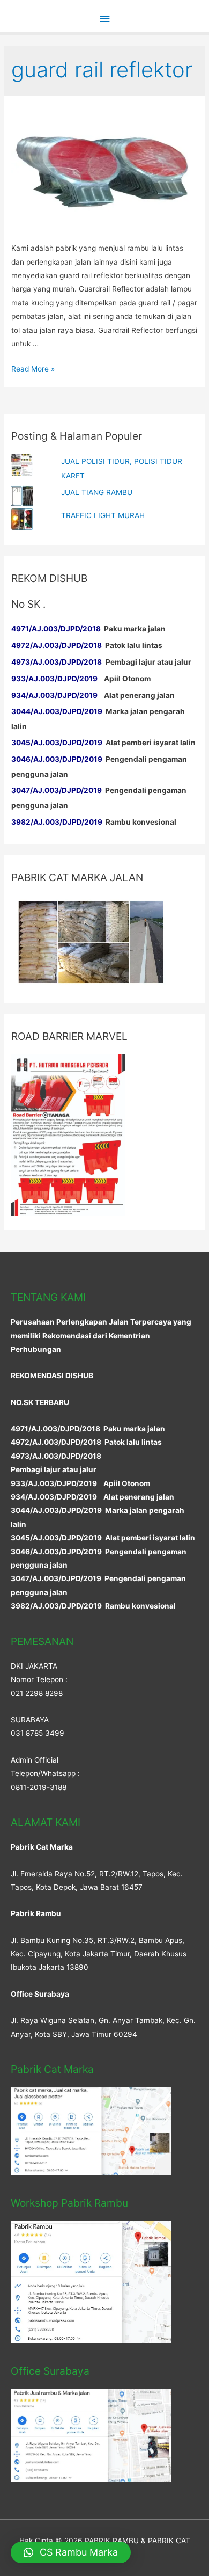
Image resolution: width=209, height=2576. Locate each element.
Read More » (33, 369)
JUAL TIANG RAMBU (97, 492)
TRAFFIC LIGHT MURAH (103, 515)
